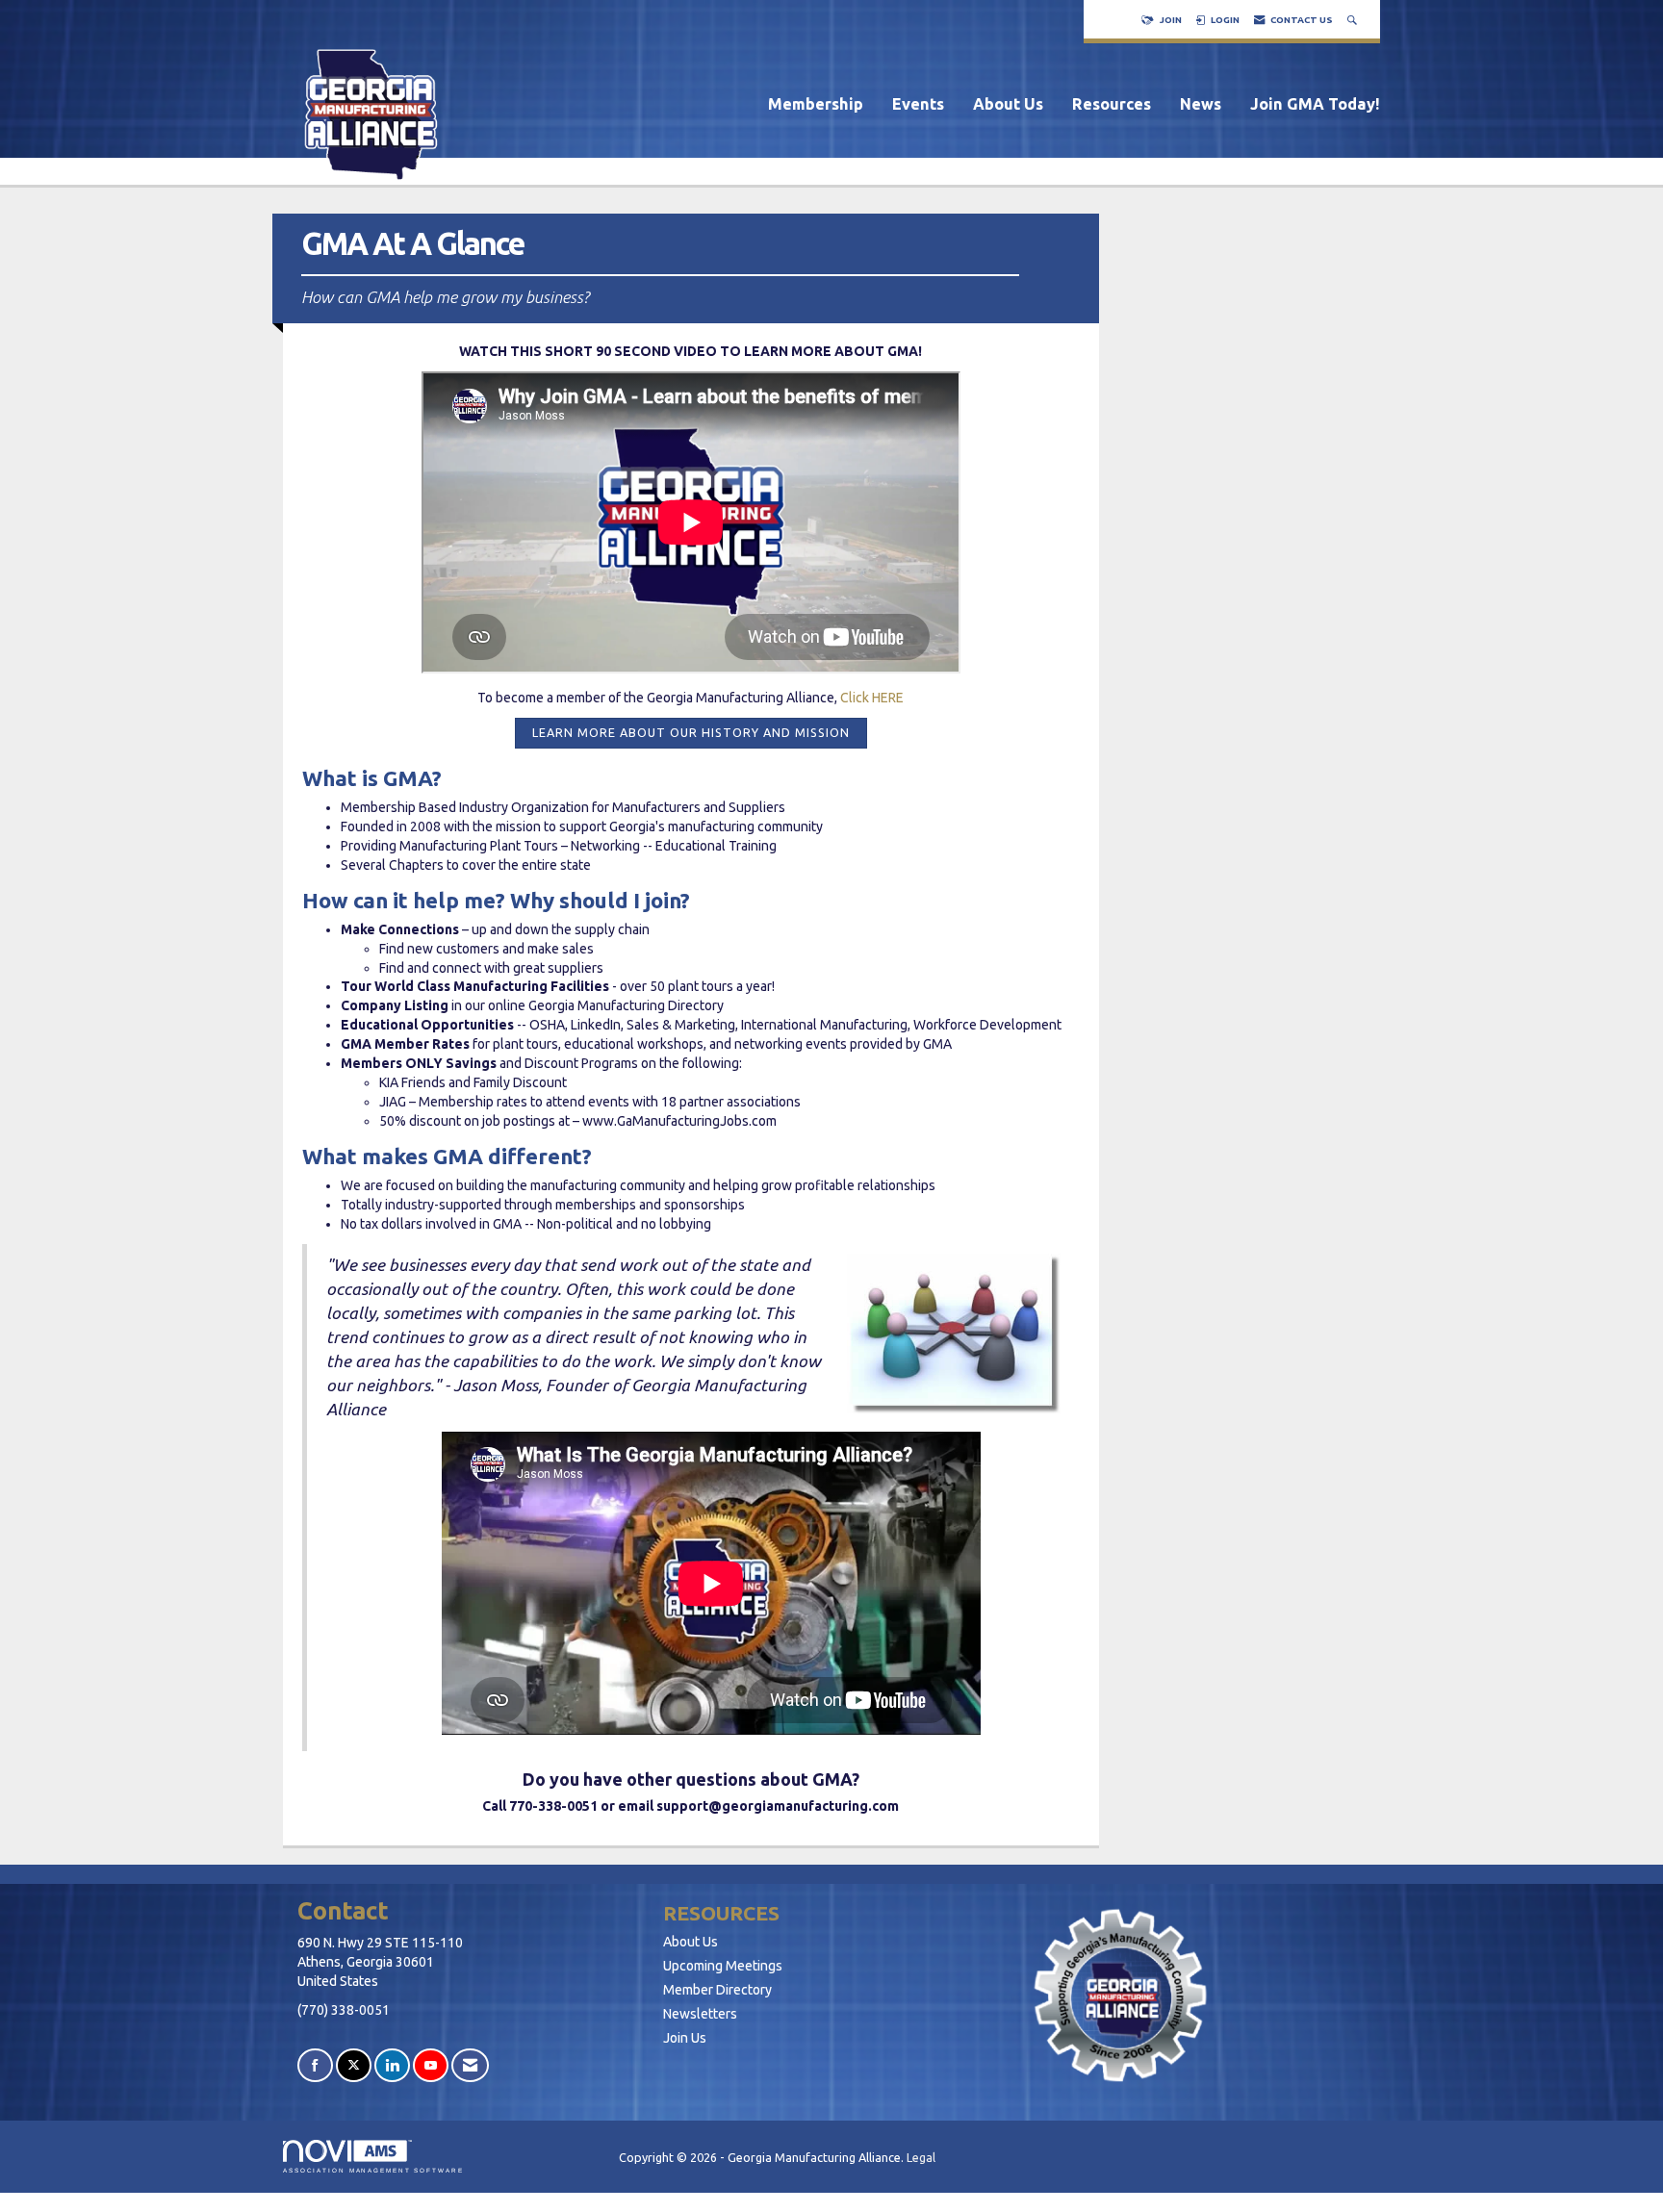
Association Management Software (373, 2170)
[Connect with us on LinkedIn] (392, 2065)
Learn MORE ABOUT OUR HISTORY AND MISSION (691, 732)
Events (918, 104)
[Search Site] (1354, 20)
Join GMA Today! (1315, 104)
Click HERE (872, 698)
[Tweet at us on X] (354, 2065)
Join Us (685, 2038)
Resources (1112, 104)
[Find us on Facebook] (315, 2065)
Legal (921, 2157)
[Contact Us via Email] (470, 2065)
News (1201, 104)
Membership (816, 104)
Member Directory (717, 1990)
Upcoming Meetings (723, 1966)
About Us (1008, 104)
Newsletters (700, 2014)
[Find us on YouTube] (431, 2065)
